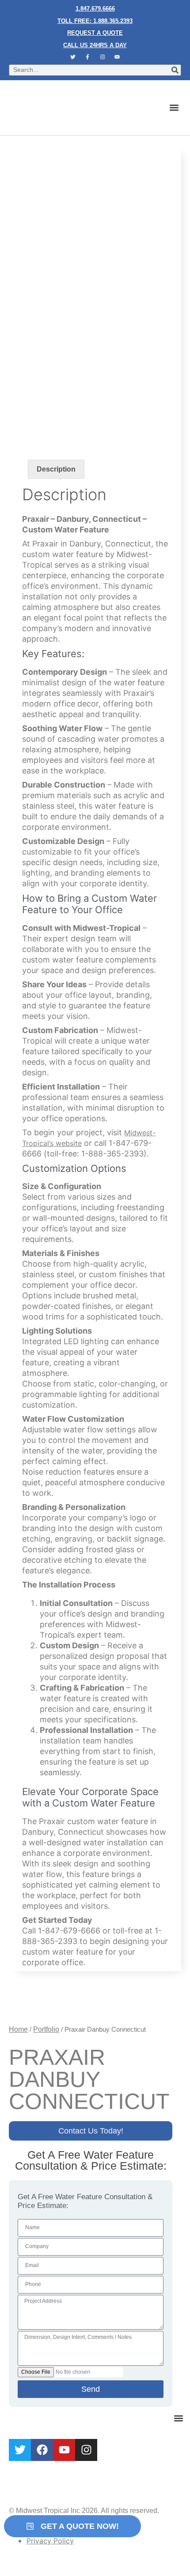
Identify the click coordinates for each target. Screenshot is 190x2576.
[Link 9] (69, 108)
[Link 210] (95, 334)
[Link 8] (118, 57)
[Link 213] (30, 2003)
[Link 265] (64, 2450)
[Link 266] (86, 2450)
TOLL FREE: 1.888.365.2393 (95, 21)
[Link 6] (87, 57)
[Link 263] (20, 2450)
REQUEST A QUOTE (95, 33)
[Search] (175, 70)
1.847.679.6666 (95, 9)
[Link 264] (42, 2450)
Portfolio (46, 2029)
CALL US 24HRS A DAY (95, 45)
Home (18, 2029)
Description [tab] (56, 469)
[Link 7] (103, 57)
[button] (174, 108)
